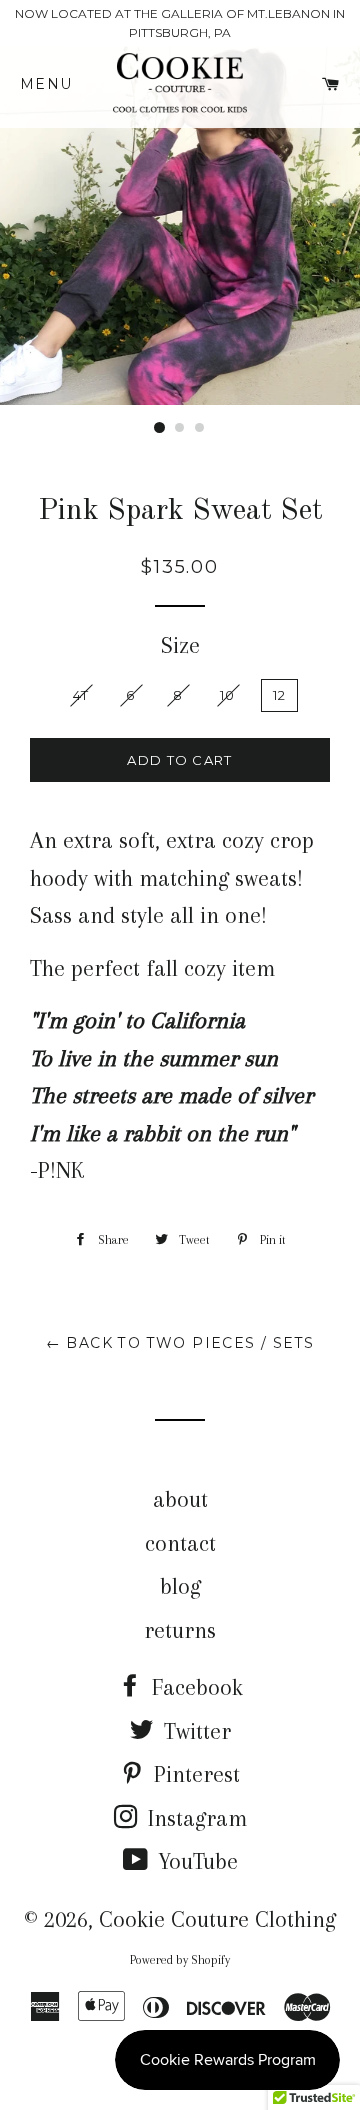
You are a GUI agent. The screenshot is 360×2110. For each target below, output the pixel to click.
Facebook (194, 1687)
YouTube (195, 1861)
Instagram (194, 1818)
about (180, 1499)
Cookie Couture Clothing (217, 1919)
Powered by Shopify (180, 1960)
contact (180, 1543)
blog (180, 1586)
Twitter (194, 1731)
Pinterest (194, 1774)
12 (280, 695)
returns (180, 1630)
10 (228, 695)
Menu (54, 84)
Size (180, 645)
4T (81, 695)
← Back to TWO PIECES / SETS (180, 1343)
